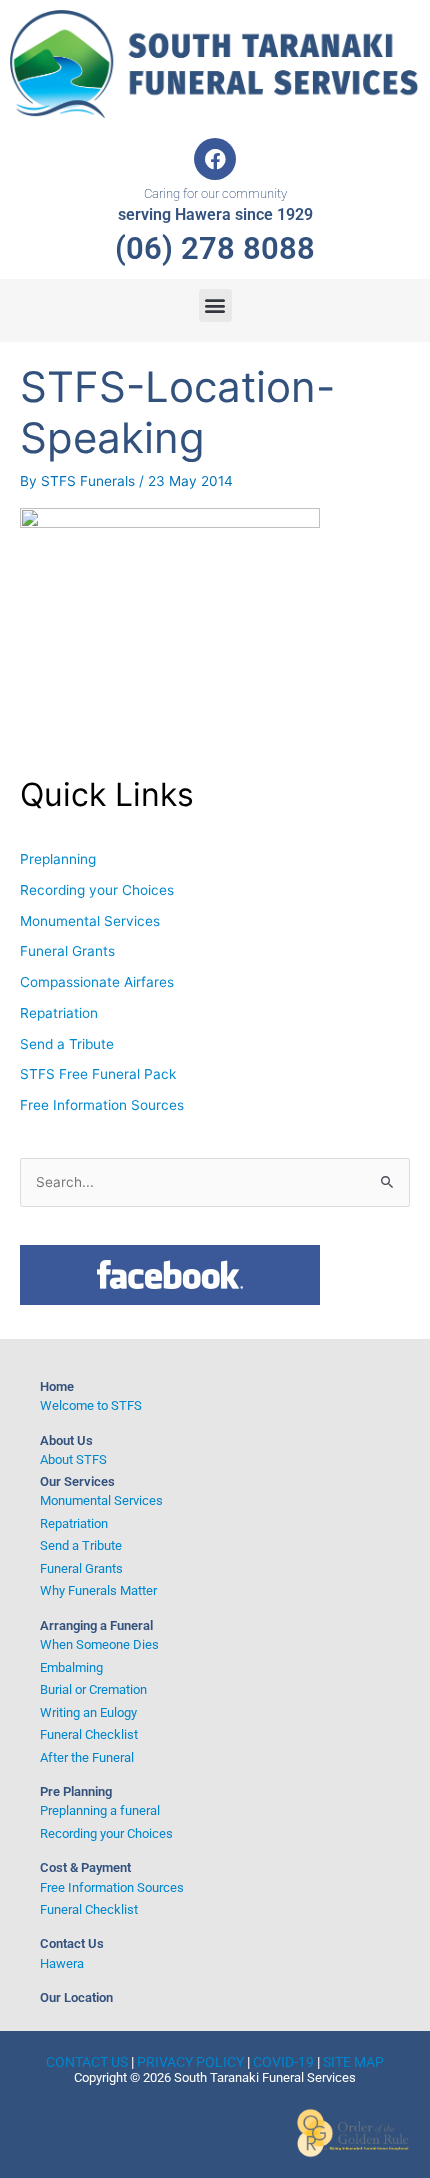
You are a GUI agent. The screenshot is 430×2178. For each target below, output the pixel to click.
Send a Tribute (67, 1044)
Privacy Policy (190, 2062)
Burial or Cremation (93, 1689)
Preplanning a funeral (100, 1810)
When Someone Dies (99, 1644)
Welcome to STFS (91, 1405)
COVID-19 (283, 2062)
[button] (215, 305)
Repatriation (59, 1013)
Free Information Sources (102, 1105)
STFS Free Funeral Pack (98, 1074)
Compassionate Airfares (97, 982)
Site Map (353, 2062)
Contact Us (72, 1943)
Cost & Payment (85, 1867)
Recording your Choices (97, 890)
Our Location (76, 1997)
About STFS (73, 1459)
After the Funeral (87, 1757)
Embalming (71, 1667)
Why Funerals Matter (98, 1590)
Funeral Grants (67, 951)
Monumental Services (90, 921)
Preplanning (58, 859)
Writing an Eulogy (88, 1712)
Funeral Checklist (89, 1734)
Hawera (62, 1963)
